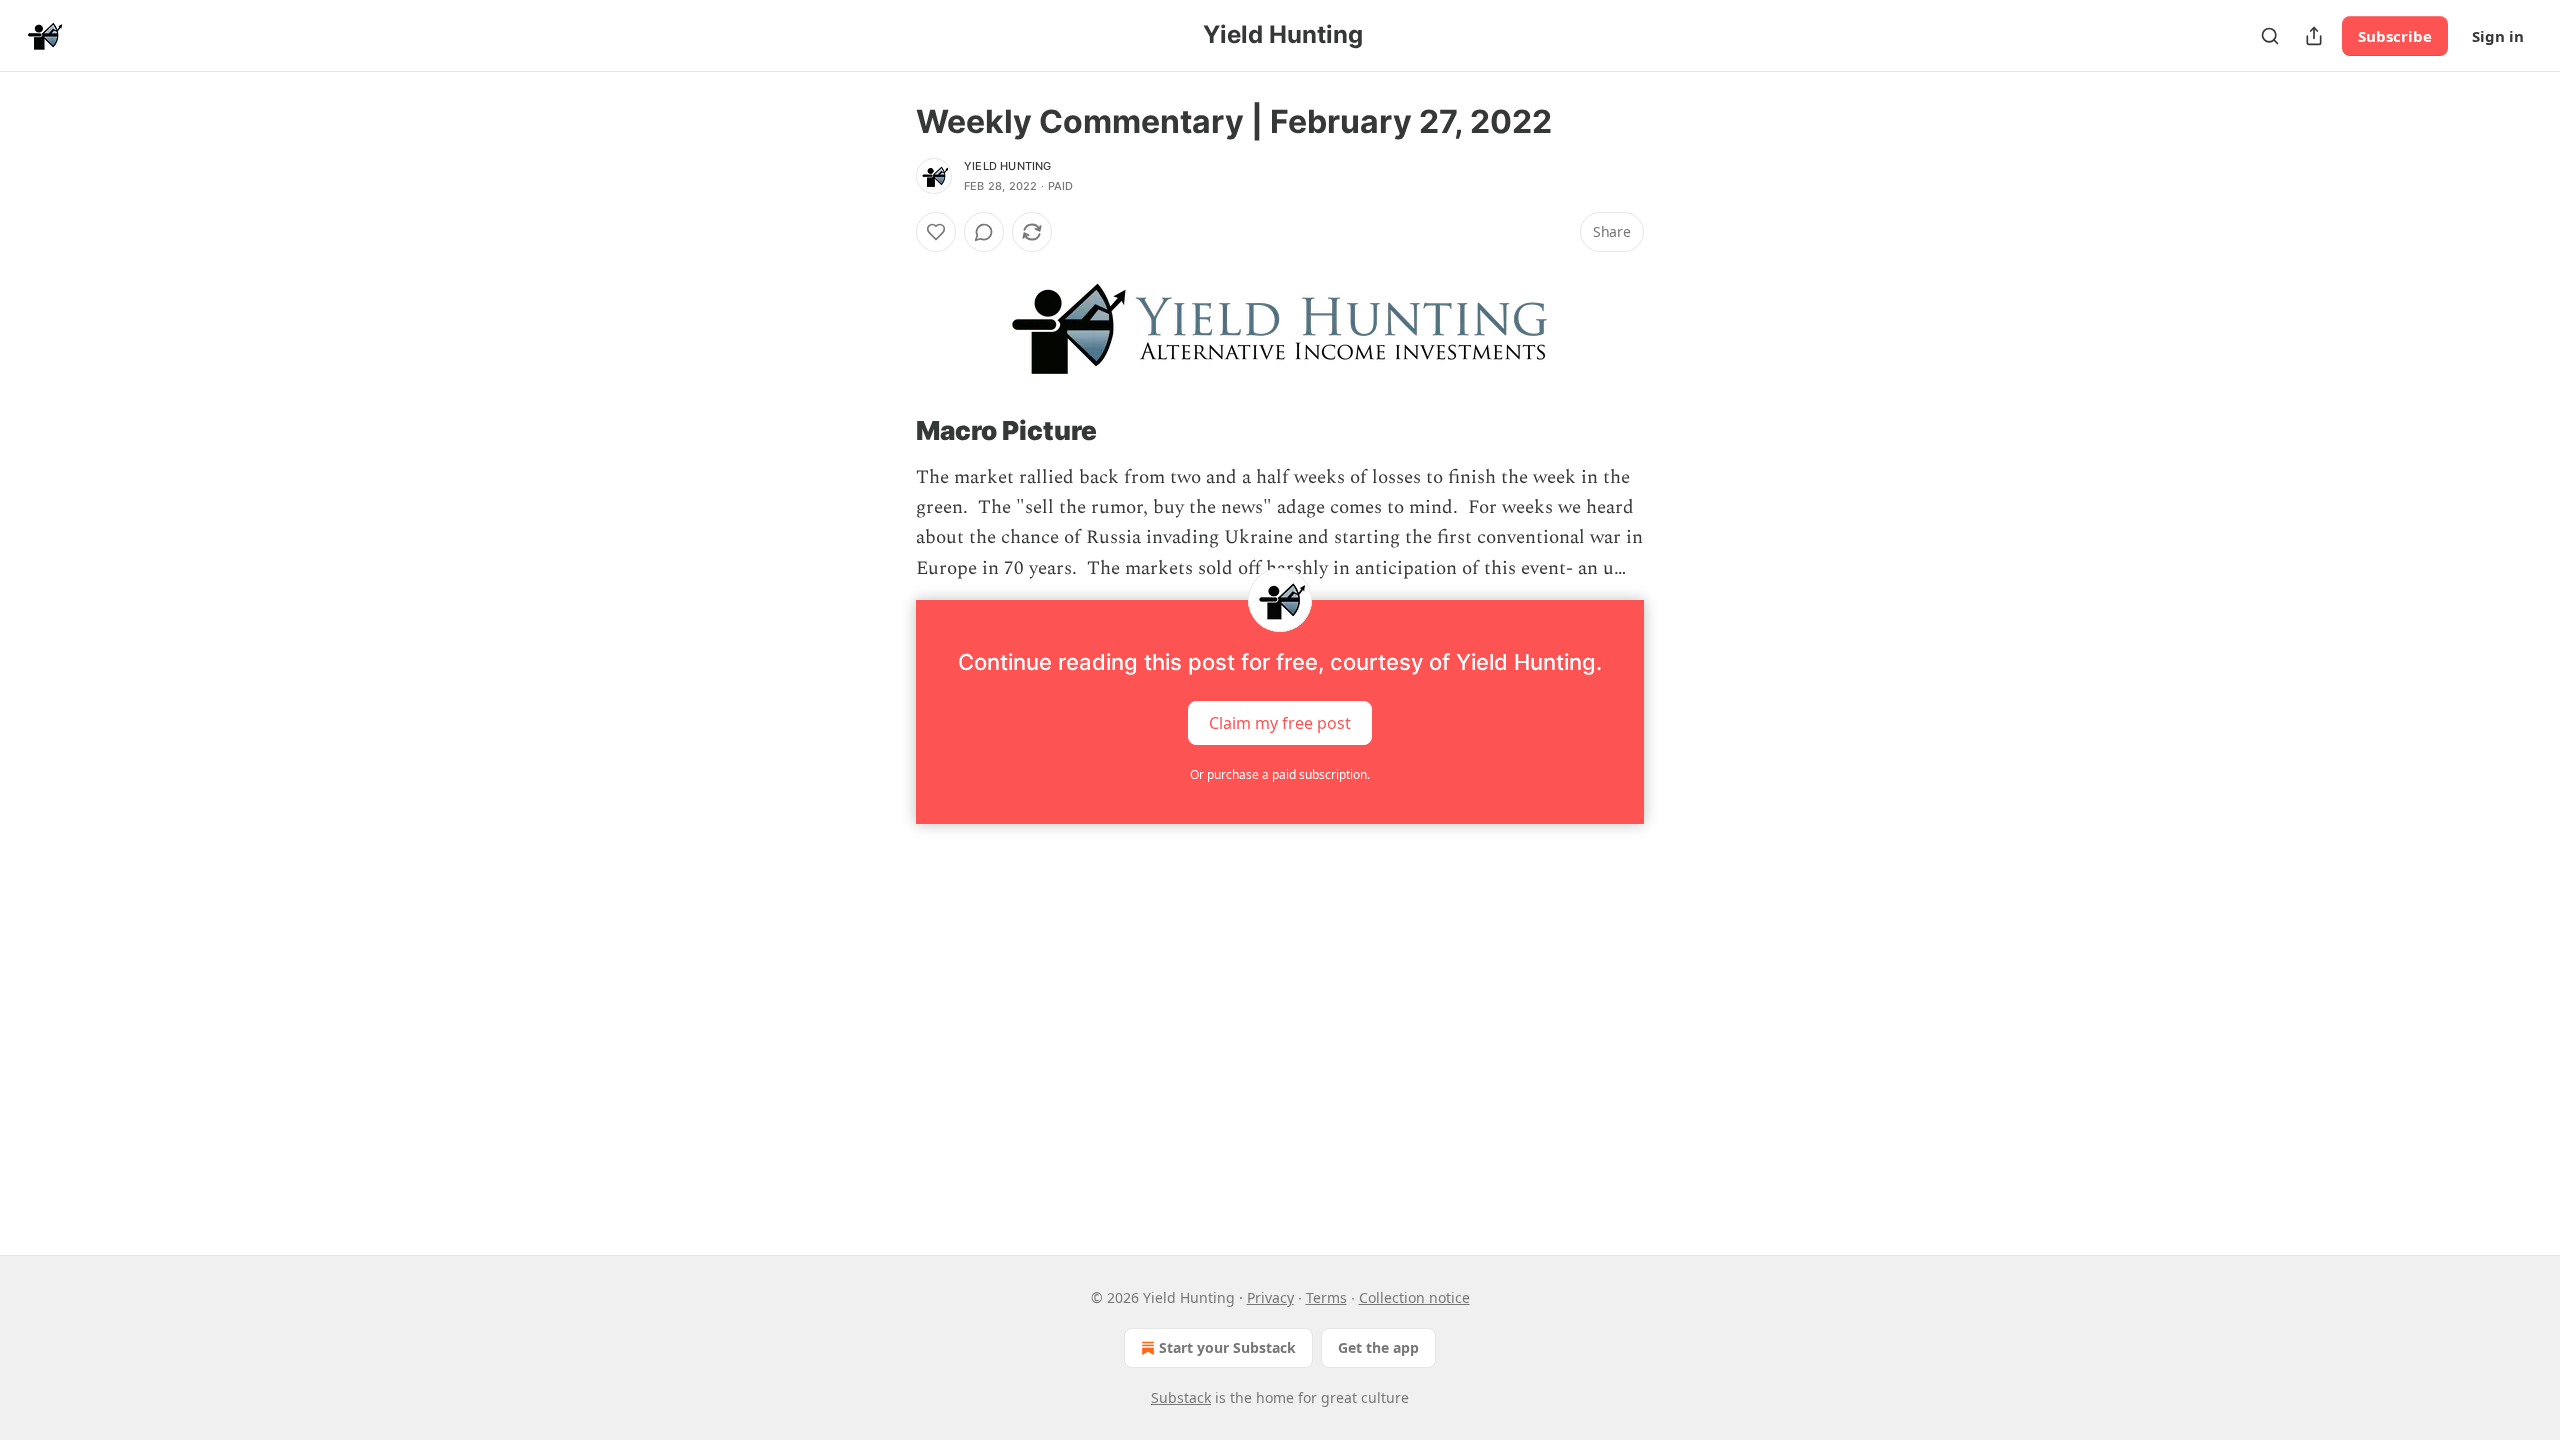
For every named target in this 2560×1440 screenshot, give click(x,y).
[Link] (888, 431)
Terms (1326, 1297)
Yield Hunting (1008, 166)
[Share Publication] (2314, 36)
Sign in (2498, 36)
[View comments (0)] (984, 232)
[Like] (936, 232)
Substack (1181, 1397)
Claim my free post (1280, 723)
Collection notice (1414, 1297)
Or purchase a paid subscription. (1280, 774)
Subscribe (2395, 36)
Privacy (1270, 1297)
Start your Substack (1227, 1347)
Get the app (1378, 1347)
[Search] (2270, 36)
